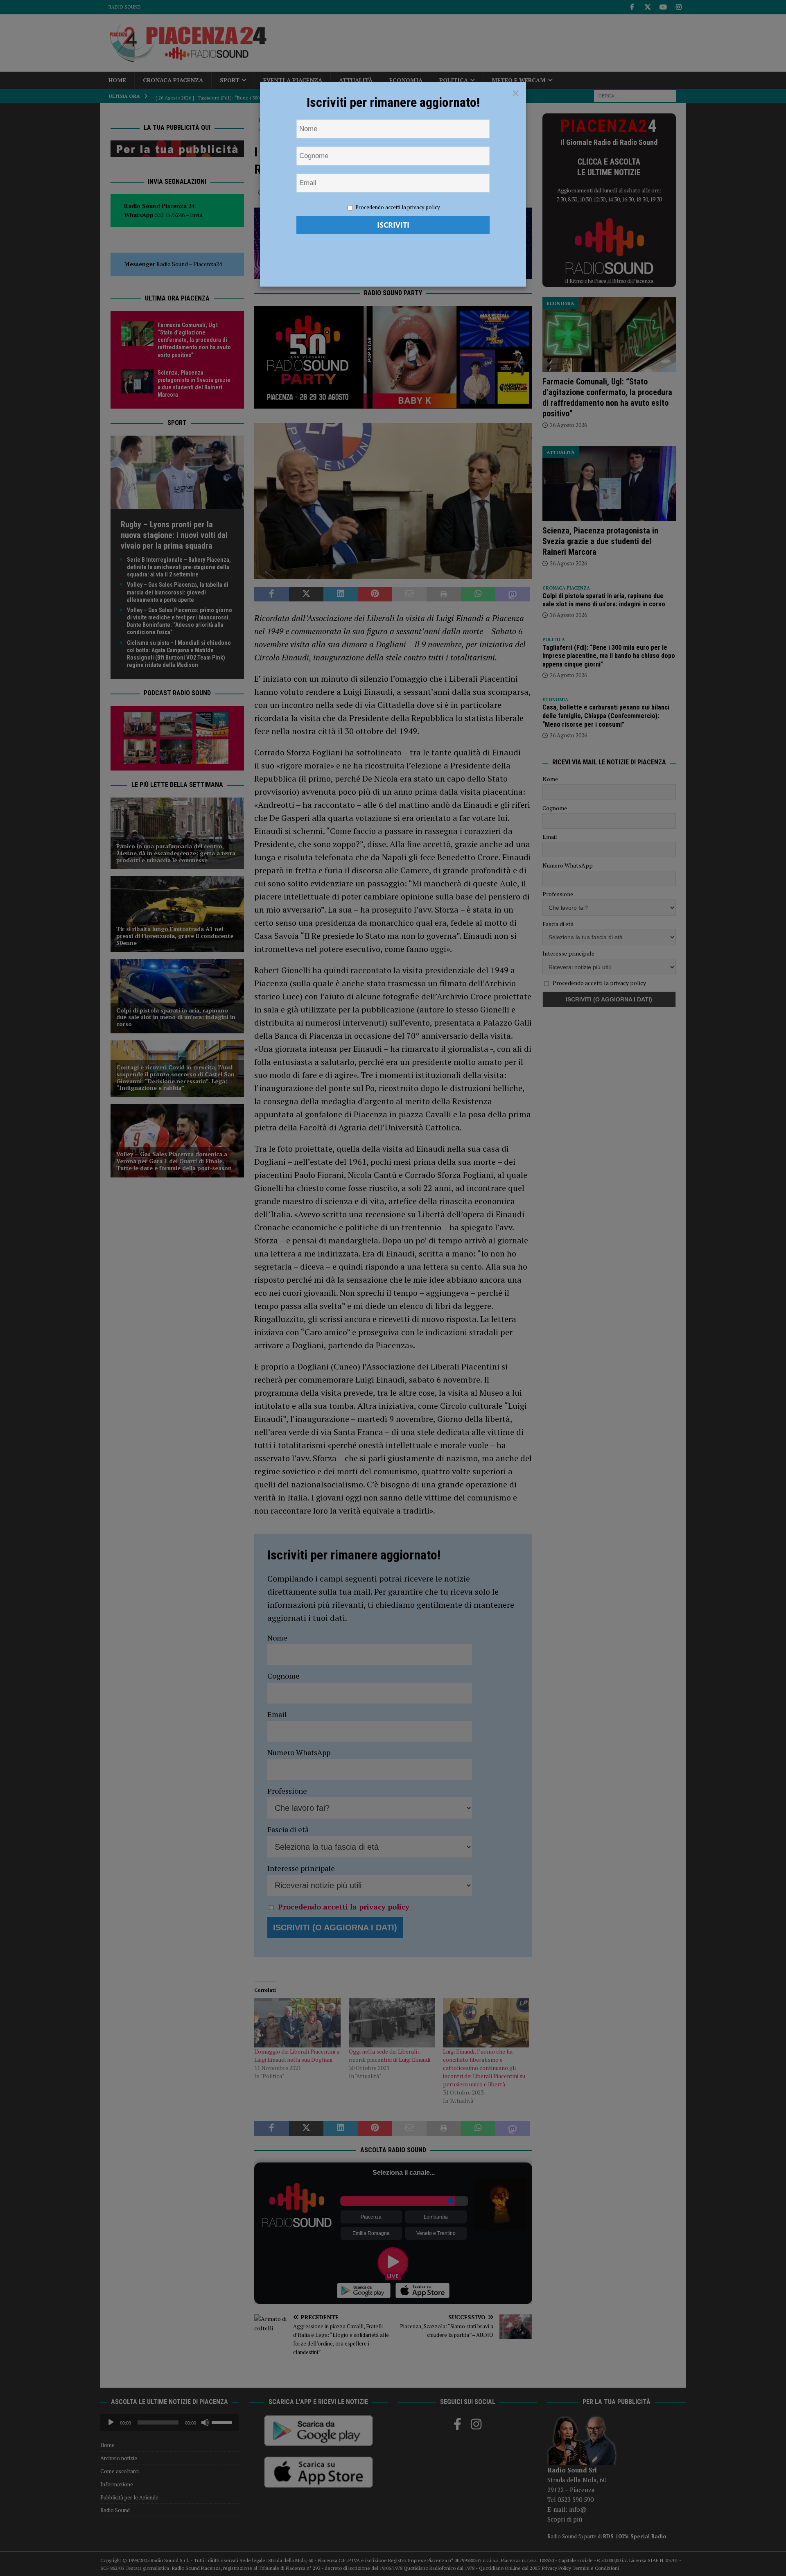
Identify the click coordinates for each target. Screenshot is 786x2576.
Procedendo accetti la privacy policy (398, 207)
